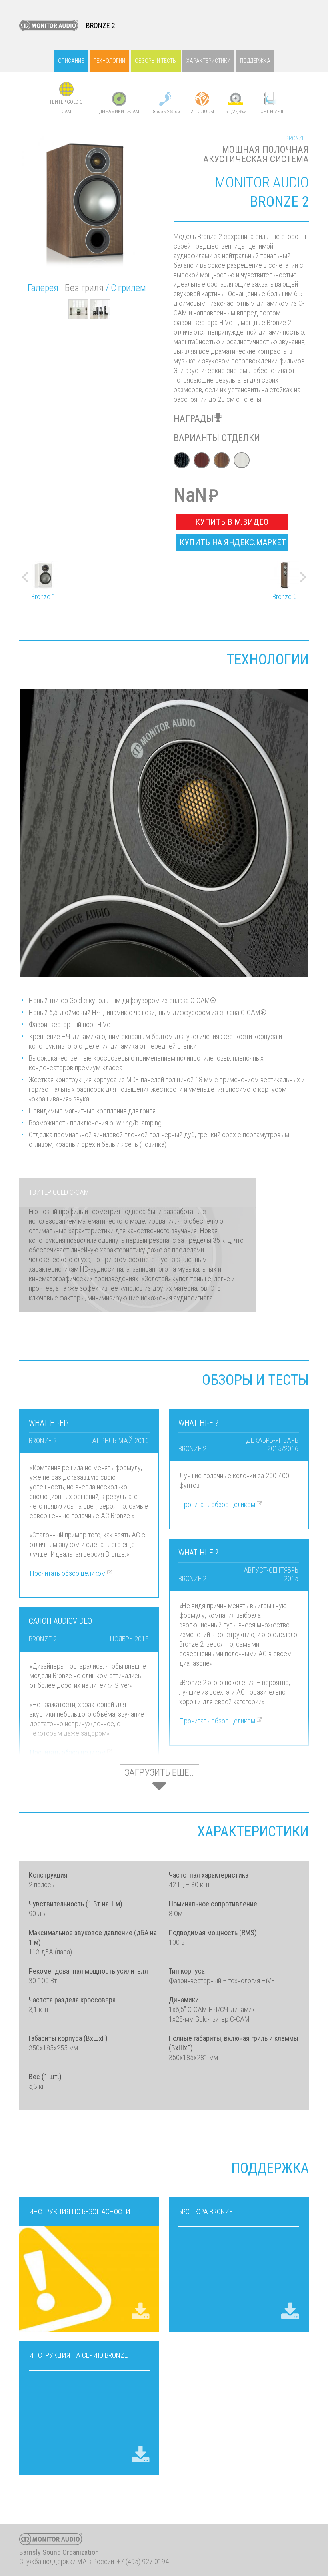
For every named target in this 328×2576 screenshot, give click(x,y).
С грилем (128, 288)
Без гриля (84, 288)
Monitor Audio (49, 26)
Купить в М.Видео (232, 522)
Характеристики (208, 61)
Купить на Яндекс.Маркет (233, 542)
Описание (71, 61)
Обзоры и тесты (156, 61)
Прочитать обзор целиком (68, 1573)
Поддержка (255, 61)
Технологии (109, 61)
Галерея (43, 288)
